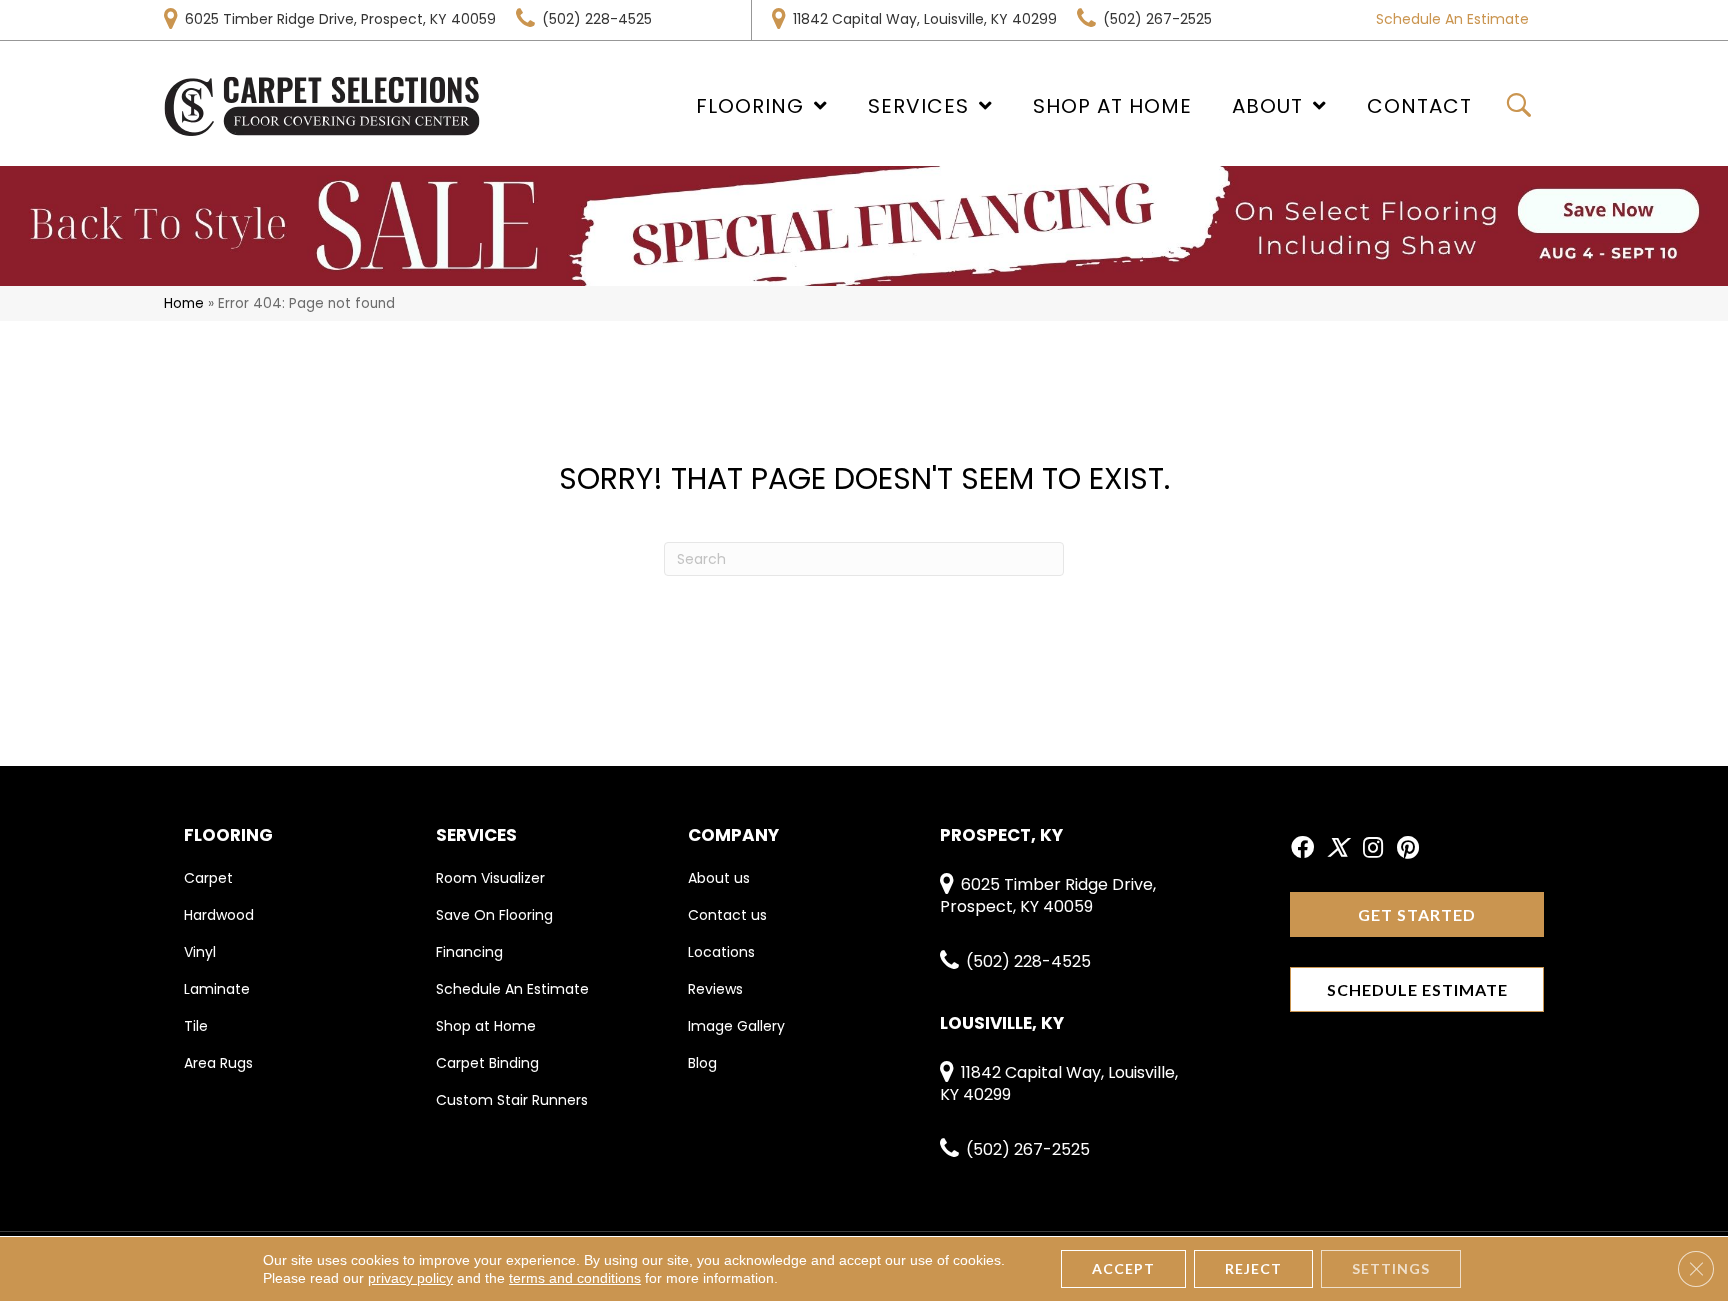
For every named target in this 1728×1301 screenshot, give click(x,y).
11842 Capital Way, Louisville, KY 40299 (925, 19)
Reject (1253, 1268)
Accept (1123, 1268)
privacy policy (410, 1278)
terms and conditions (575, 1278)
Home (184, 303)
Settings (1391, 1268)
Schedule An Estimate (1452, 19)
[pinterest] (1408, 849)
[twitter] (1337, 849)
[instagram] (1373, 849)
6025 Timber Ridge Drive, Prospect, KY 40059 (340, 19)
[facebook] (1302, 849)
